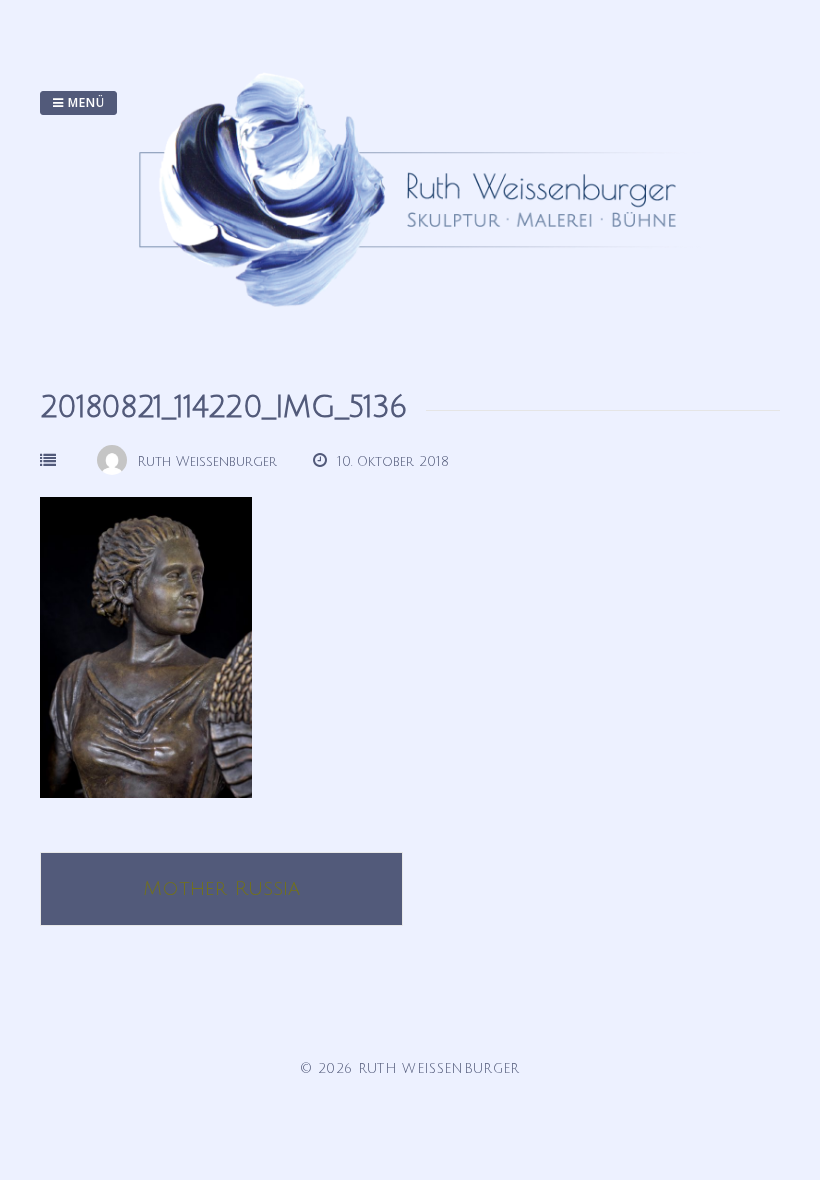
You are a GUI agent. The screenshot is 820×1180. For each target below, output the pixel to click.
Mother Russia (221, 889)
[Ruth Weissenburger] (418, 326)
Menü (84, 102)
